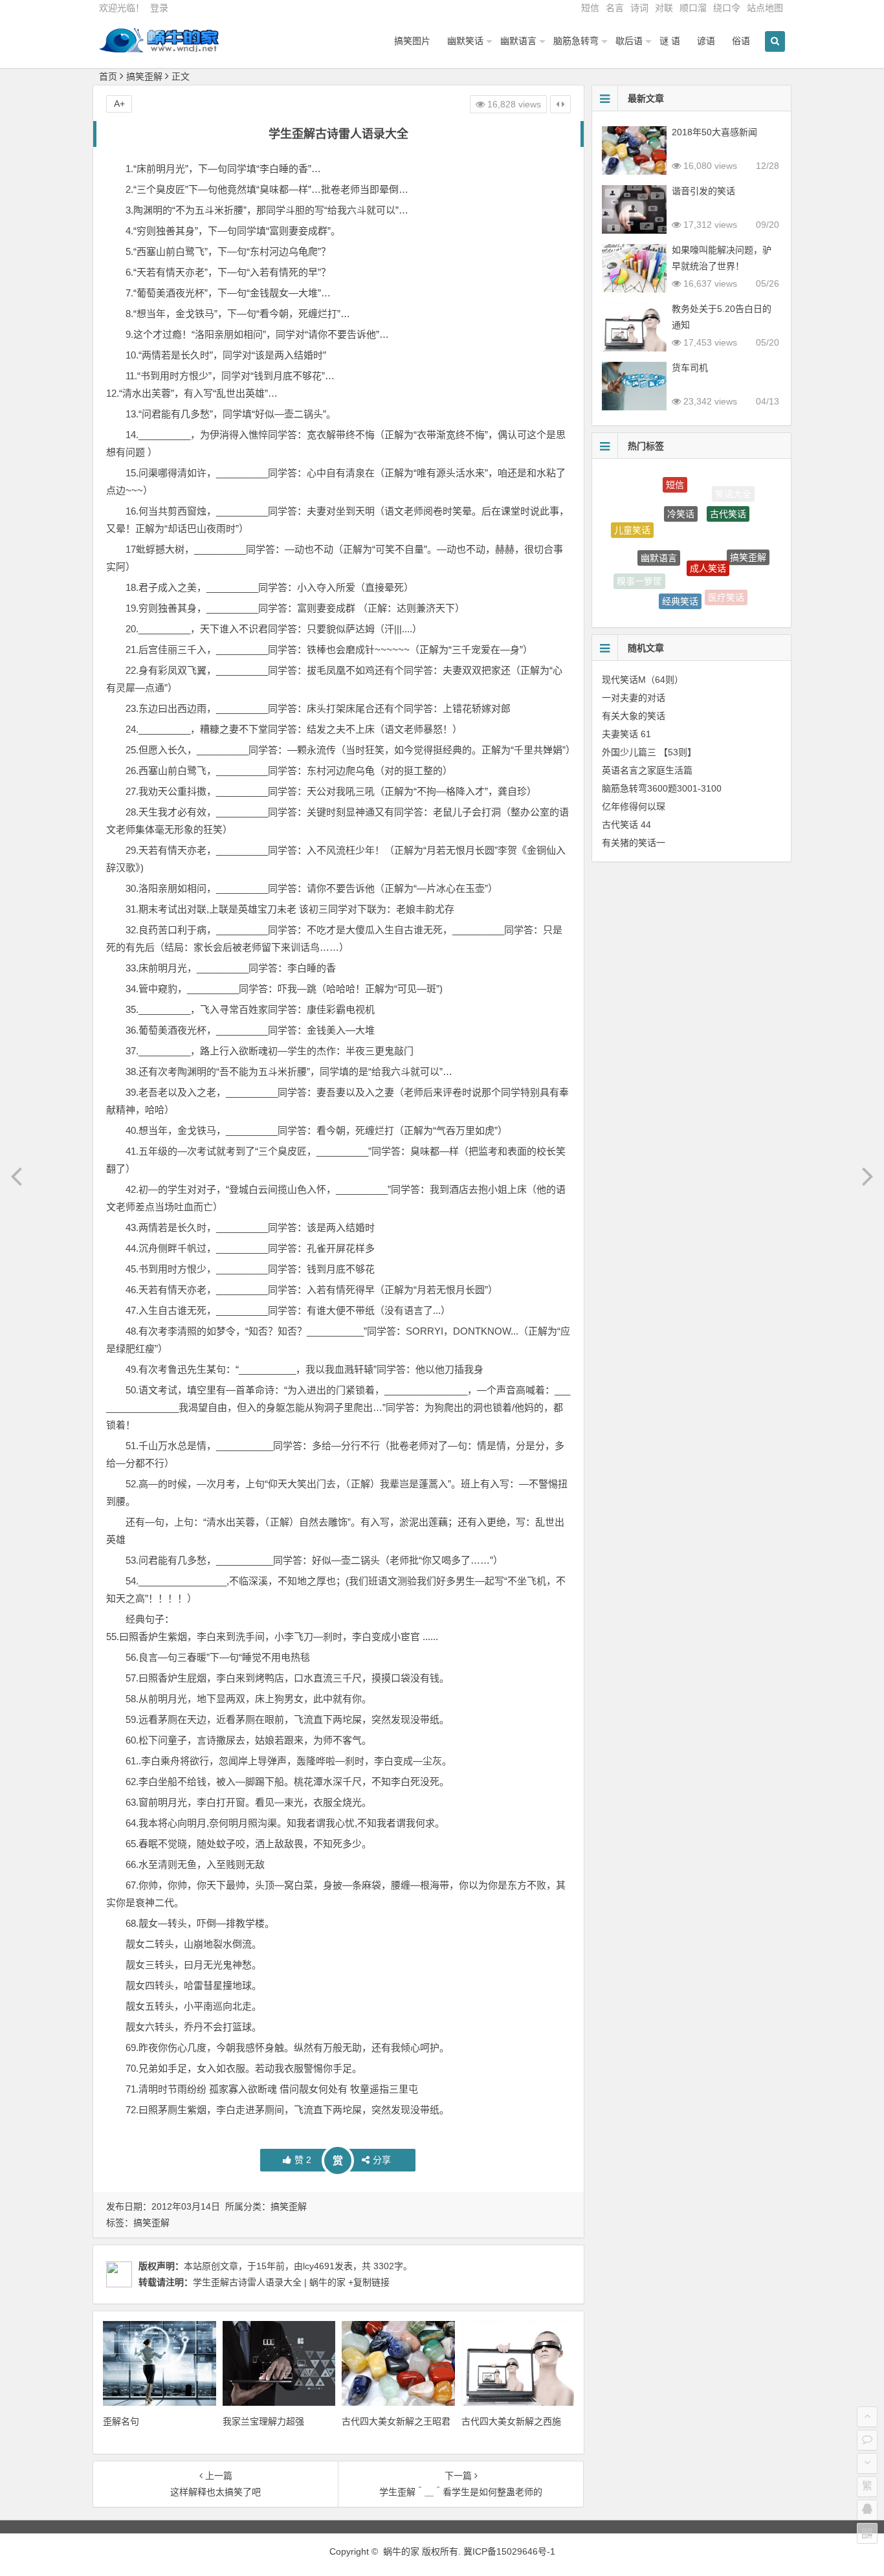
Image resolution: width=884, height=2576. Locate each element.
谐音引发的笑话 (703, 191)
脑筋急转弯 (576, 41)
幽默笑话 (465, 41)
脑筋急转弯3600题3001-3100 (662, 788)
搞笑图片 (412, 41)
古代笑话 (728, 494)
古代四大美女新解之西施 (511, 2421)
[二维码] (867, 2533)
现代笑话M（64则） (643, 680)
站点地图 (765, 8)
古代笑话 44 (626, 825)
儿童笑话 (632, 520)
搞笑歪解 (144, 76)
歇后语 (629, 41)
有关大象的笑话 (634, 716)
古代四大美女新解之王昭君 (396, 2421)
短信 (590, 8)
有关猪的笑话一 (634, 843)
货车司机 (690, 368)
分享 (382, 2160)
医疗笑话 (726, 584)
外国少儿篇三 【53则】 (649, 752)
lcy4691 (319, 2266)
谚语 (706, 41)
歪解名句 (121, 2421)
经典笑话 (680, 577)
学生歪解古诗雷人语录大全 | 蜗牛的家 (269, 2282)
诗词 (639, 8)
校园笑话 (673, 605)
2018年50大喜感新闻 (714, 132)
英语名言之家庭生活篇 (647, 770)
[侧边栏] (560, 104)
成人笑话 (708, 531)
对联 (664, 8)
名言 (615, 8)
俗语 (741, 41)
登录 (159, 8)
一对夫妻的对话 (634, 698)
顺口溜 (693, 8)
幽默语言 (518, 41)
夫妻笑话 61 (626, 734)
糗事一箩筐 (639, 572)
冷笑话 (681, 487)
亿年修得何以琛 (634, 806)
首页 (108, 76)
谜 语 (670, 41)
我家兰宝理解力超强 (263, 2421)
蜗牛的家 (401, 2551)
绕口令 (727, 8)
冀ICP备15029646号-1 (509, 2551)
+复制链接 (368, 2282)
